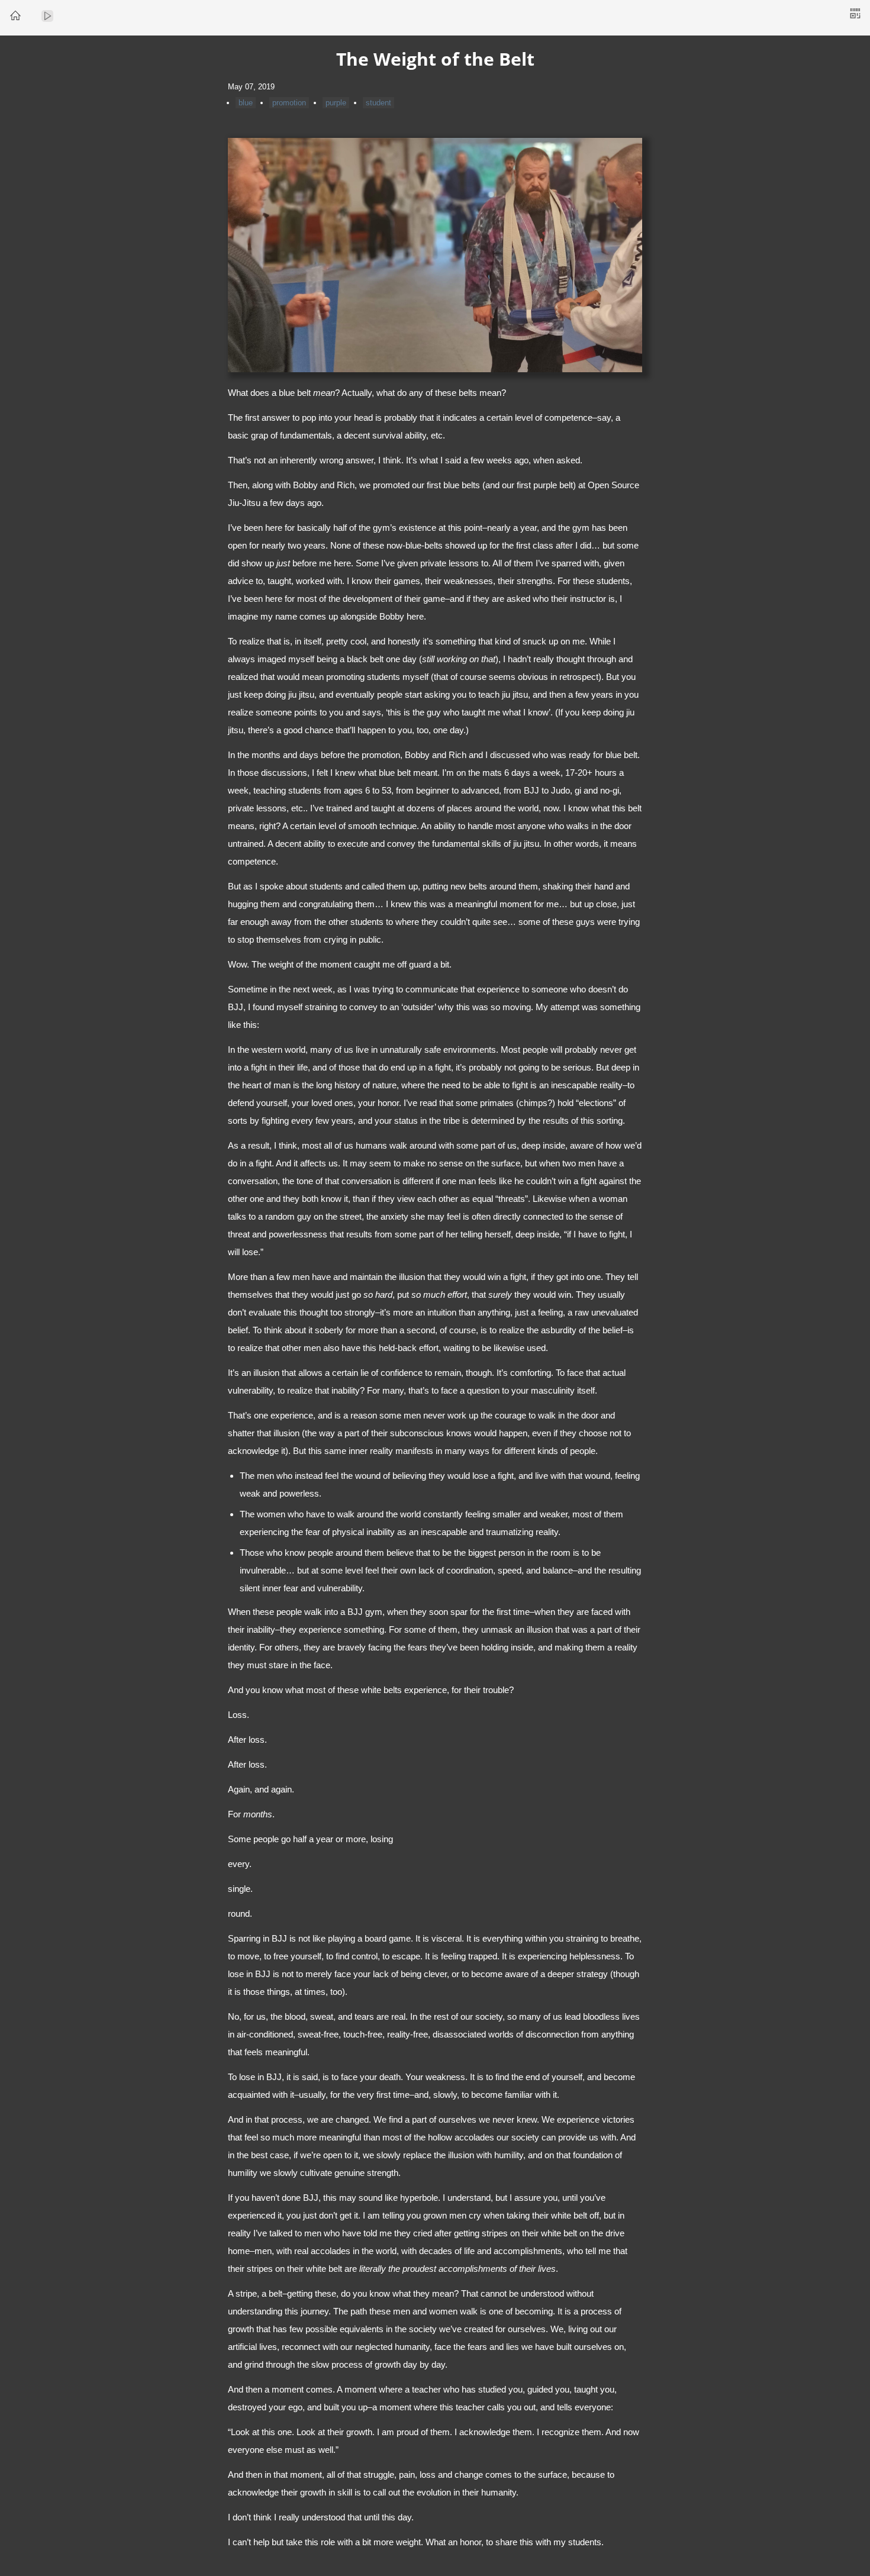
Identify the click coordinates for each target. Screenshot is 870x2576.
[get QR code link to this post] (855, 14)
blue (246, 103)
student (378, 103)
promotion (289, 103)
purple (336, 103)
